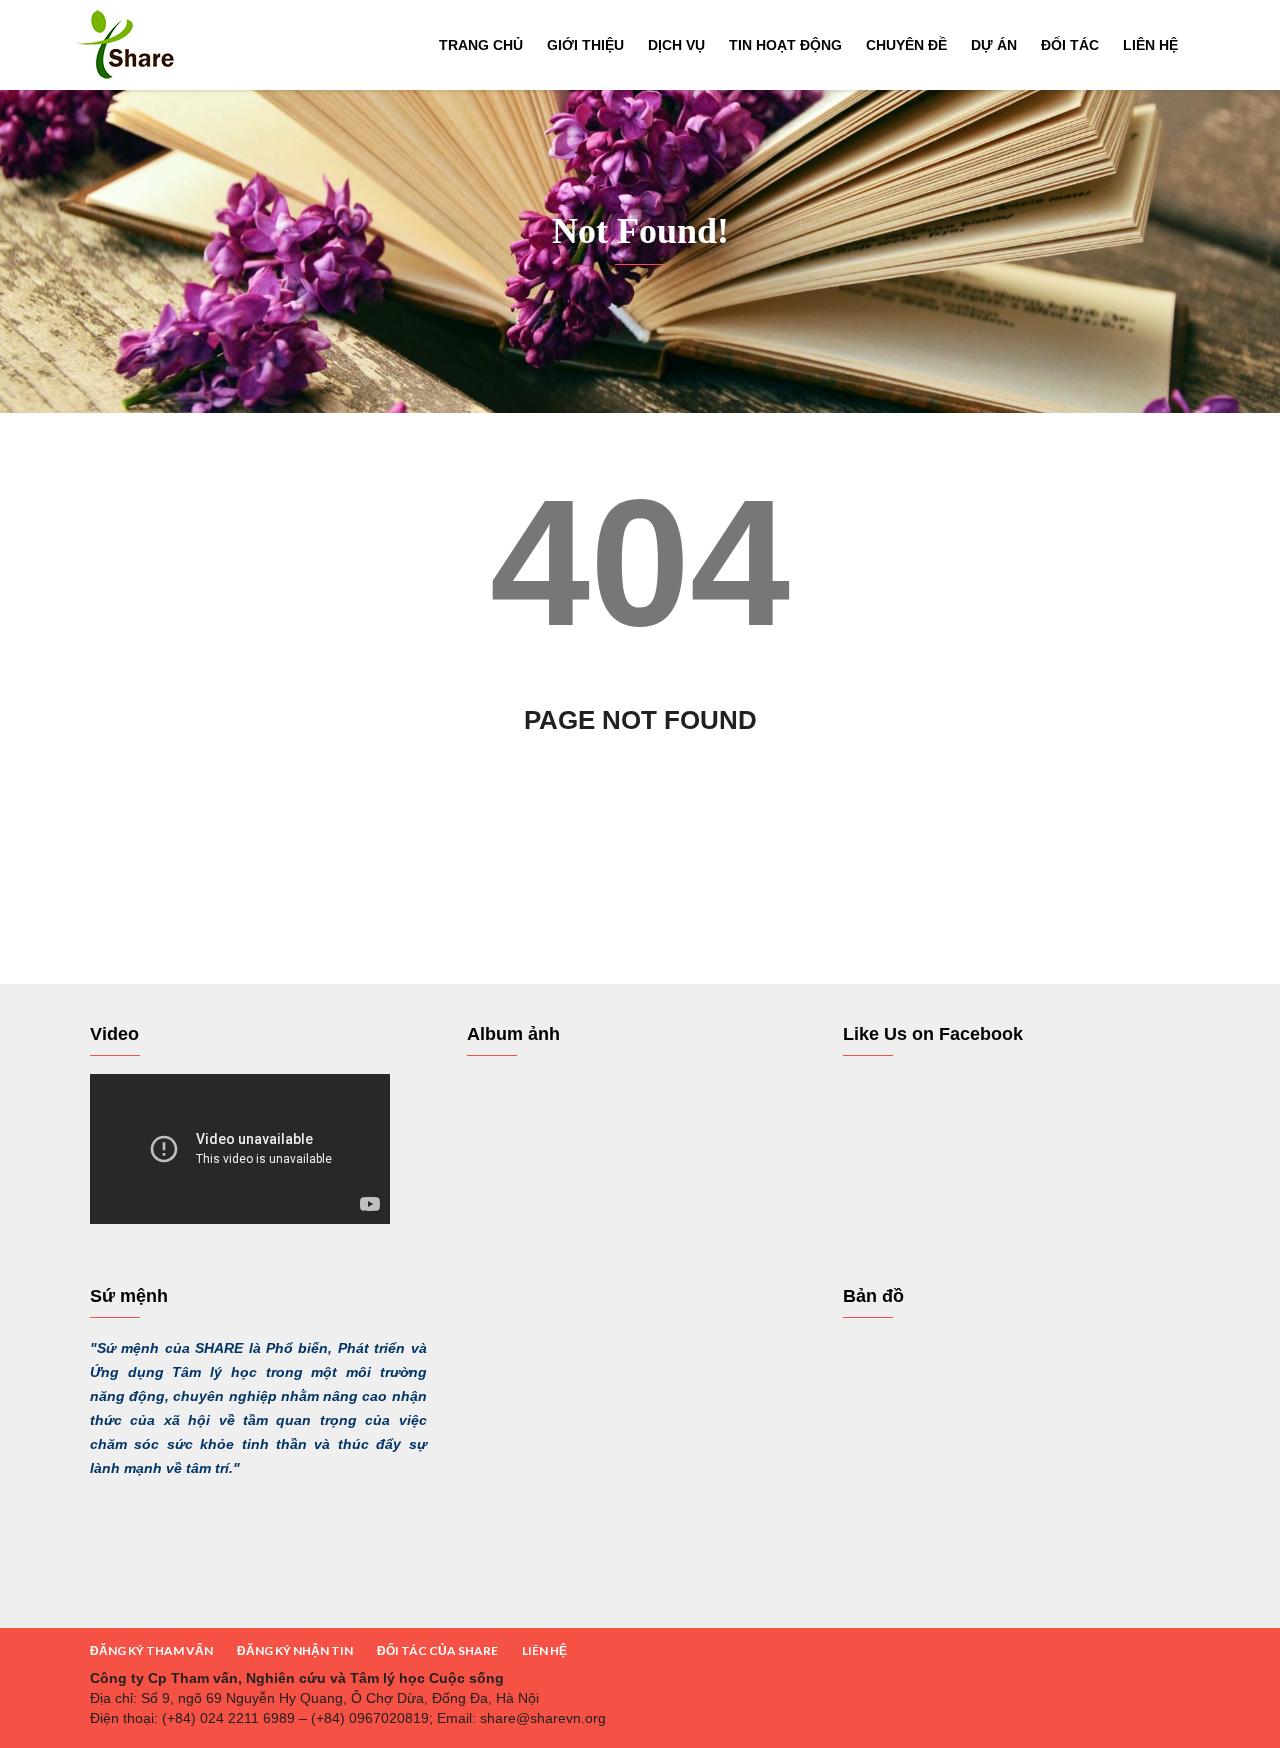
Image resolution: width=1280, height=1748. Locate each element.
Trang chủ (481, 45)
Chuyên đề (906, 45)
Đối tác (1070, 45)
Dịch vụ (676, 45)
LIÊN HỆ (544, 1650)
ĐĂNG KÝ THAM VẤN (151, 1650)
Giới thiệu (585, 45)
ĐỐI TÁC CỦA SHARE (437, 1650)
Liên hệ (1150, 45)
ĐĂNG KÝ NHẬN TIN (295, 1650)
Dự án (994, 45)
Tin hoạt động (785, 45)
